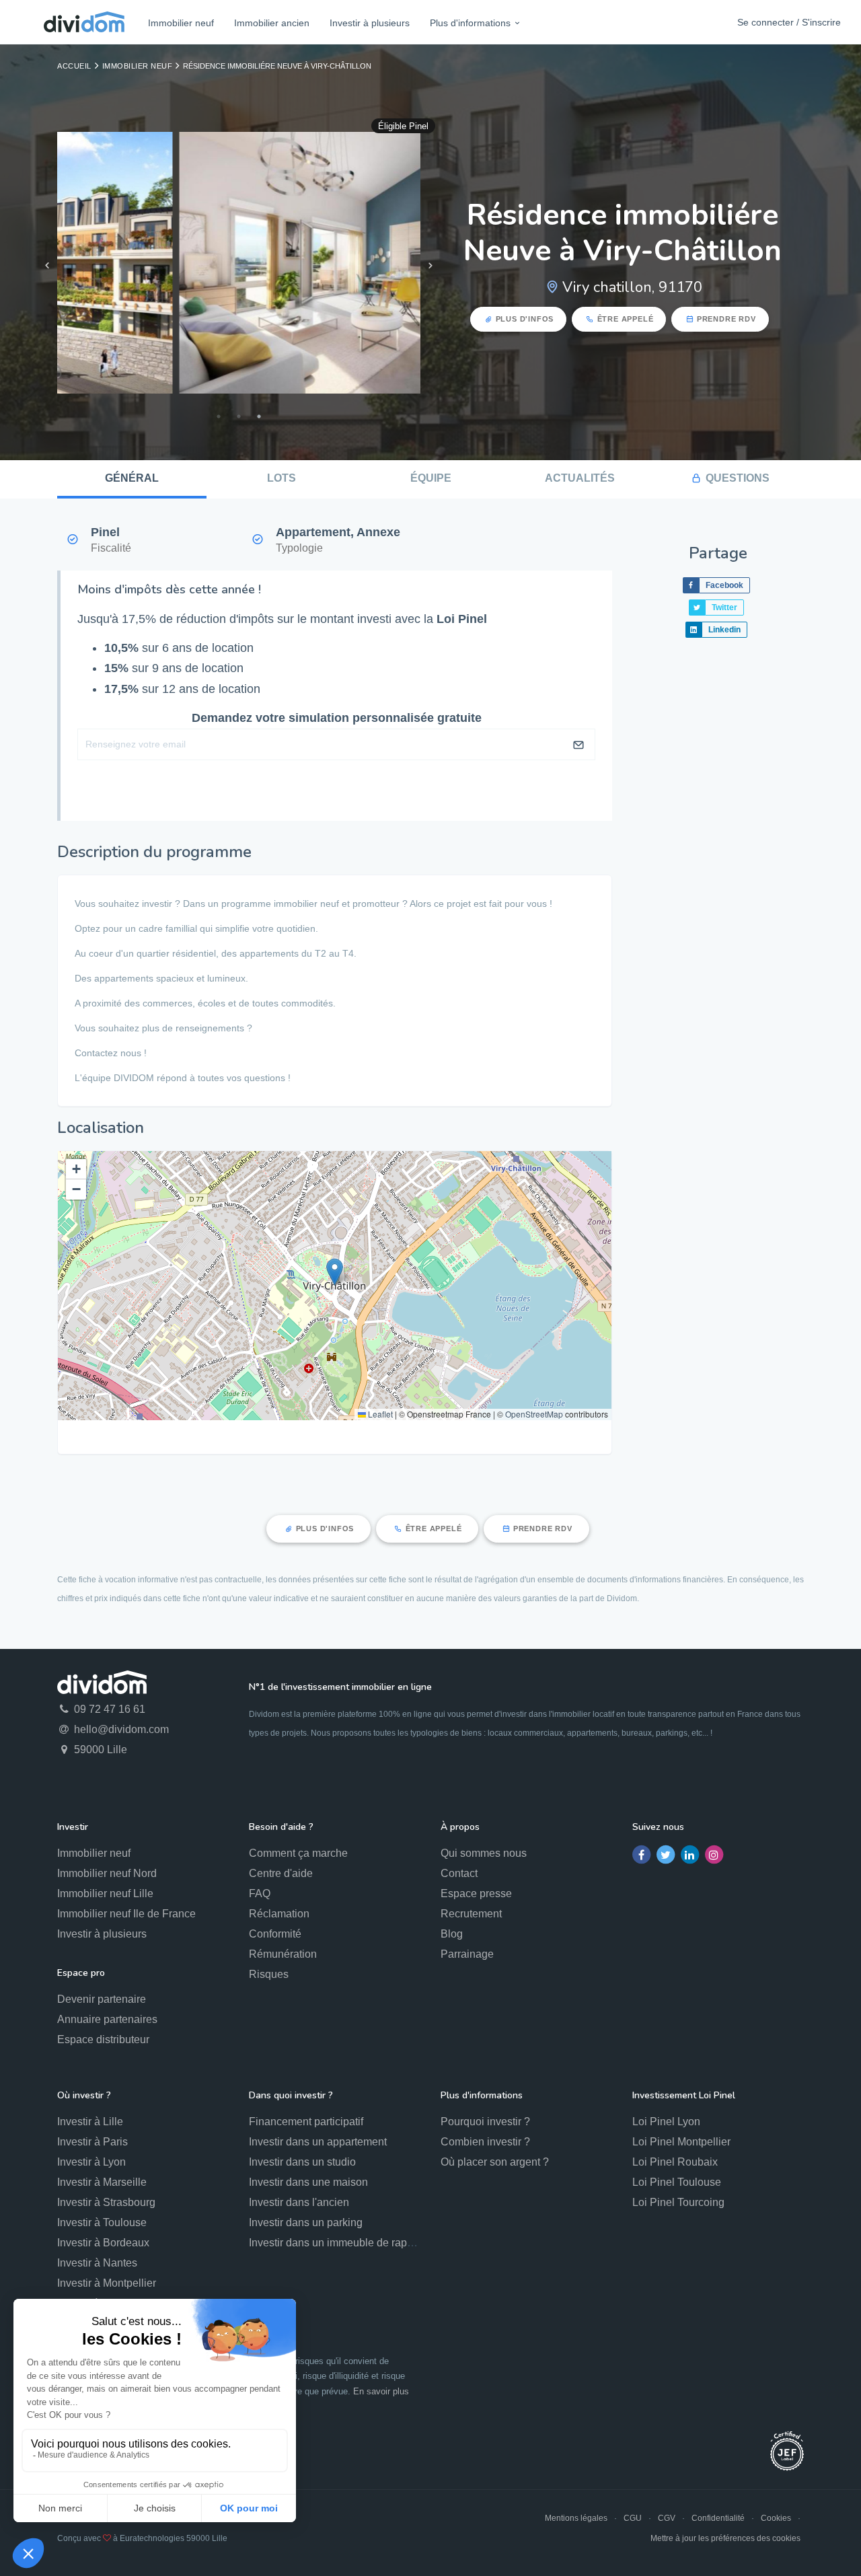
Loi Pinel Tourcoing (678, 2202)
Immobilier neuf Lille (105, 1893)
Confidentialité (718, 2518)
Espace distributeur (103, 2039)
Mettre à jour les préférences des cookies (725, 2538)
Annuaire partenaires (107, 2019)
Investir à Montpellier (107, 2283)
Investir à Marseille (102, 2182)
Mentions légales (576, 2518)
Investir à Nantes (97, 2263)
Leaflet (379, 1414)
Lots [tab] (282, 478)
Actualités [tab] (580, 478)
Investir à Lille (90, 2122)
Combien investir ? (485, 2142)
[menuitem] (181, 23)
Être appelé (626, 319)
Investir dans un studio (302, 2162)
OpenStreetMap (534, 1414)
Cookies (776, 2518)
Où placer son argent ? (495, 2162)
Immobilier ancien (272, 23)
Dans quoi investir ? (291, 2095)
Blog (452, 1934)
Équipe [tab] (431, 478)
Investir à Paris (92, 2142)
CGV (667, 2518)
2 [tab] (239, 416)
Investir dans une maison (308, 2182)
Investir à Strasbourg (106, 2202)
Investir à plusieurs (370, 23)
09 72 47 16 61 (108, 1709)
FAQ (260, 1893)
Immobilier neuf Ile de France (126, 1914)
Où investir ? (84, 2095)
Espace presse (476, 1893)
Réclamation (279, 1914)
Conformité (275, 1934)
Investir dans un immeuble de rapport (337, 2243)
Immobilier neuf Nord (107, 1873)
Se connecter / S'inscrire (789, 22)
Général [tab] (132, 478)
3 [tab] (259, 416)
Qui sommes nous (484, 1853)
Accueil (74, 66)
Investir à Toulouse (102, 2222)
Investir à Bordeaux (103, 2243)
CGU (633, 2518)
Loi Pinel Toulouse (677, 2182)
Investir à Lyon (91, 2162)
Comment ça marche (298, 1853)
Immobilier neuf (181, 23)
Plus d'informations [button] (470, 23)
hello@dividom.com (120, 1729)
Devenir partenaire (102, 1999)
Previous (47, 266)
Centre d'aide (281, 1873)
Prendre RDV (726, 319)
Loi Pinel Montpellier (681, 2142)
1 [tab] (219, 416)
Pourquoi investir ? (485, 2122)
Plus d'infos (525, 319)
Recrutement (471, 1914)
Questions (738, 478)
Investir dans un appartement (318, 2142)
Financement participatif (306, 2122)
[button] (335, 1272)
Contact (459, 1873)
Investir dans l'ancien (299, 2202)
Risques (269, 1974)
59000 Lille (99, 1750)
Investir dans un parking (306, 2222)
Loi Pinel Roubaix (675, 2162)
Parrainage (467, 1954)
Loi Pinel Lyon (666, 2122)
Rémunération (283, 1954)
